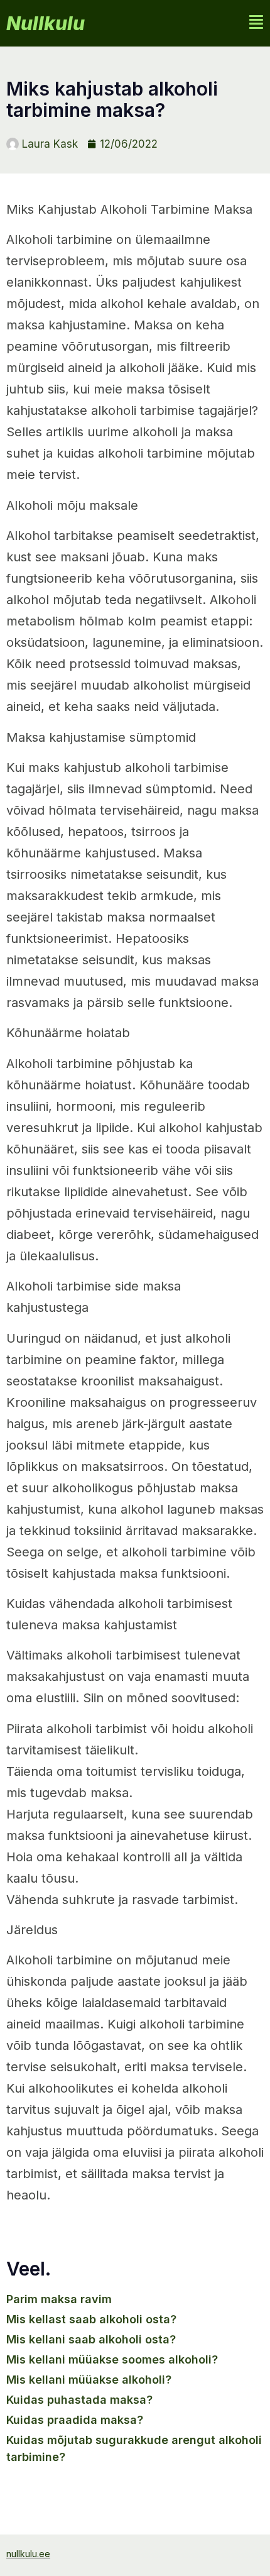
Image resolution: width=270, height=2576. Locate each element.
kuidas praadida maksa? (75, 2420)
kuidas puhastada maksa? (79, 2400)
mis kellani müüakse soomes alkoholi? (112, 2359)
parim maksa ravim (59, 2299)
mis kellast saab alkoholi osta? (91, 2319)
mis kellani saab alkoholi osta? (91, 2339)
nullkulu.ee (28, 2554)
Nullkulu (46, 23)
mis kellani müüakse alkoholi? (89, 2380)
